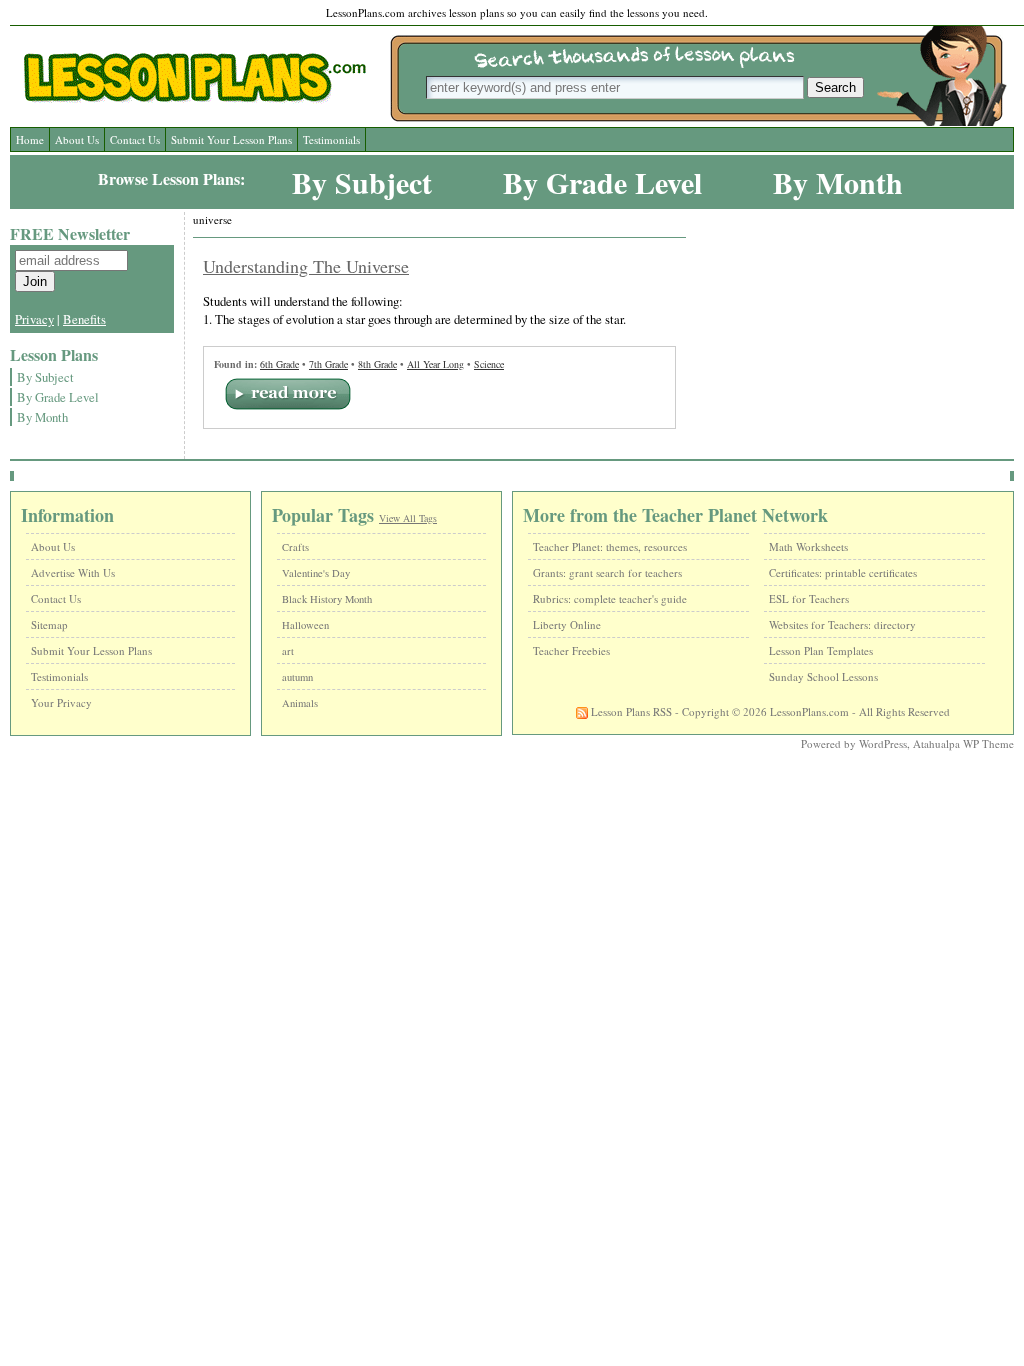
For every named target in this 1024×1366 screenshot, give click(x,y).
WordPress (883, 743)
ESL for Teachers (809, 598)
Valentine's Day (316, 573)
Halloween (305, 625)
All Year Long (435, 364)
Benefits (84, 319)
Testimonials (331, 139)
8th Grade (377, 364)
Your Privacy (61, 702)
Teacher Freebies (571, 650)
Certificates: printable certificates (843, 572)
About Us (77, 139)
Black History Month (327, 599)
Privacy (34, 319)
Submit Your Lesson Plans (231, 139)
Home (30, 139)
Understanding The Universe (306, 266)
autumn (297, 677)
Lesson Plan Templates (821, 650)
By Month (838, 182)
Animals (300, 703)
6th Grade (279, 364)
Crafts (295, 547)
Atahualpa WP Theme (963, 743)
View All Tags (408, 518)
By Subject (362, 182)
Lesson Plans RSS (630, 711)
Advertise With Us (73, 572)
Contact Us (135, 139)
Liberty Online (567, 624)
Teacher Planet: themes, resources (610, 546)
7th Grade (328, 364)
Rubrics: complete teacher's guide (610, 598)
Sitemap (49, 624)
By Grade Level (602, 182)
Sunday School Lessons (823, 676)
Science (489, 364)
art (288, 651)
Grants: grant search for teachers (607, 572)
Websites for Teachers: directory (842, 624)
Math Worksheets (808, 546)
